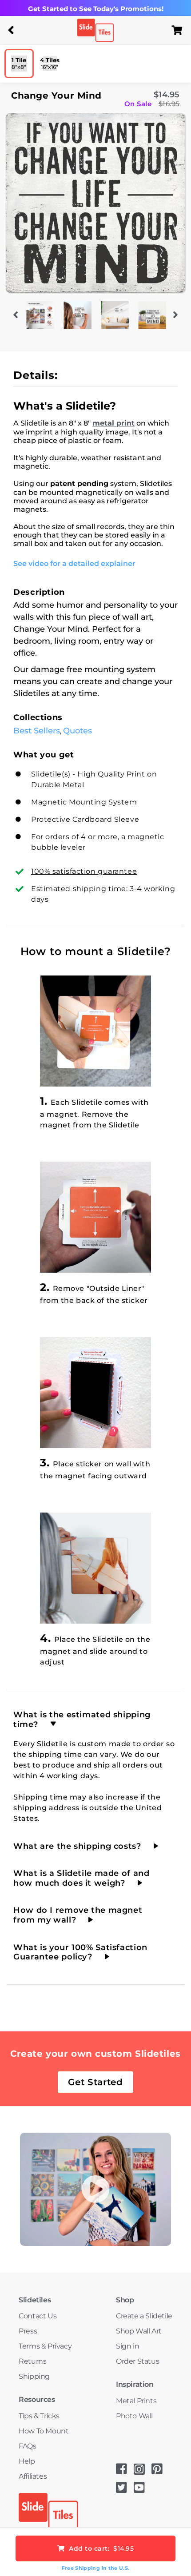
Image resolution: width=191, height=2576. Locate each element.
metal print (113, 423)
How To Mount (44, 2431)
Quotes (78, 731)
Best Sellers (37, 731)
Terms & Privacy (45, 2346)
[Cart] (180, 30)
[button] (11, 30)
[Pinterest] (160, 2472)
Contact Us (38, 2316)
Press (28, 2331)
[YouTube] (143, 2490)
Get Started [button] (95, 2082)
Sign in (127, 2346)
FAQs (27, 2446)
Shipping (34, 2376)
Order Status (137, 2361)
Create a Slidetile (144, 2316)
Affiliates (33, 2476)
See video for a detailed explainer (74, 563)
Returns (32, 2361)
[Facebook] (125, 2472)
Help (27, 2461)
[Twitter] (125, 2490)
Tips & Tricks (39, 2416)
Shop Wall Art (139, 2331)
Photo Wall (134, 2416)
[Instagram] (143, 2472)
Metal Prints (136, 2401)
